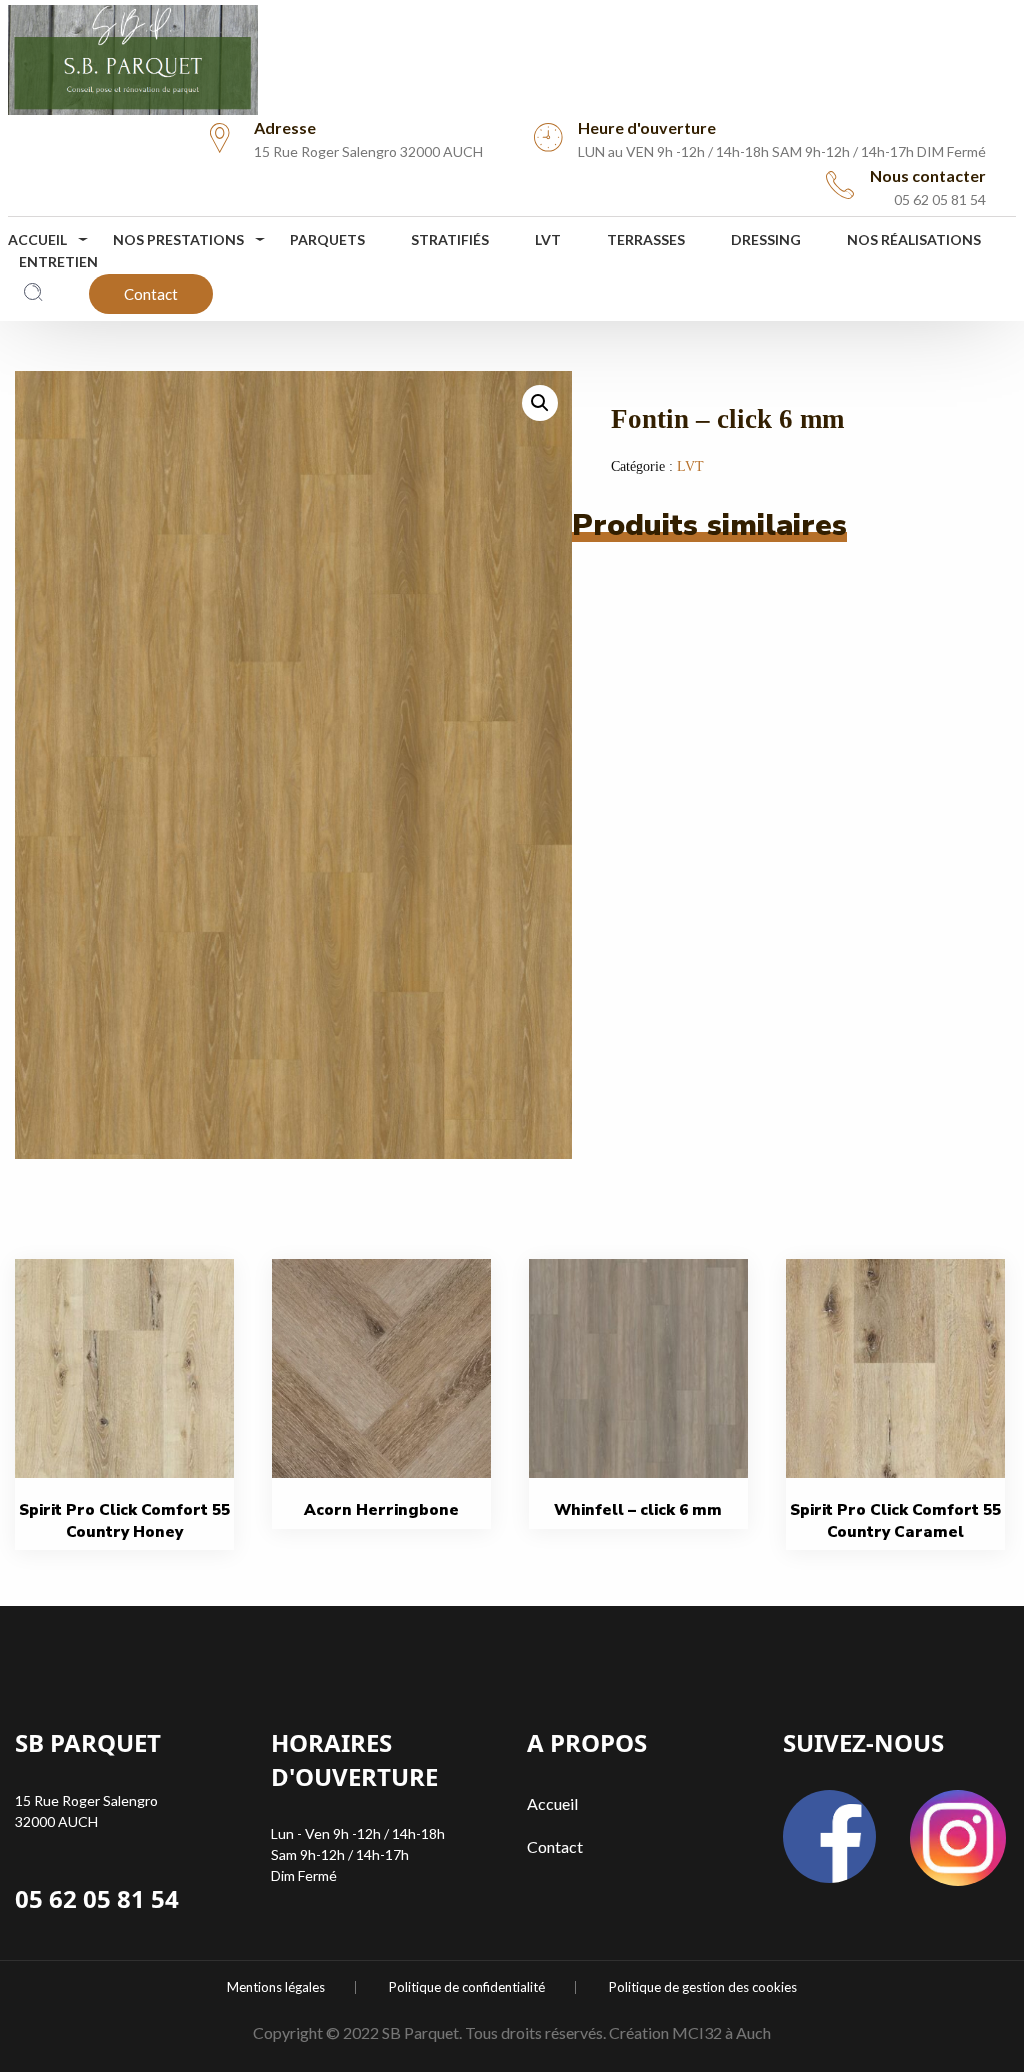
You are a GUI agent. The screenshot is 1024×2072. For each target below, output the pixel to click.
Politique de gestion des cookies (703, 1987)
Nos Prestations (178, 239)
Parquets (327, 239)
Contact (151, 294)
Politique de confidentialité (467, 1987)
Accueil (37, 239)
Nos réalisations (914, 239)
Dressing (766, 239)
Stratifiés (450, 239)
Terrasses (646, 239)
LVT (548, 239)
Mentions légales (276, 1987)
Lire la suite (132, 1423)
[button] (540, 403)
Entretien (58, 261)
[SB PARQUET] (133, 54)
